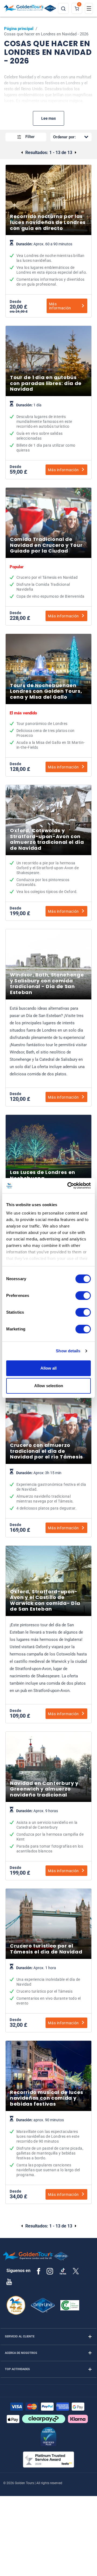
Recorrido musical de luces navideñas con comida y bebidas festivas (48, 2148)
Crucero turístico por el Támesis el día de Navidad (48, 1986)
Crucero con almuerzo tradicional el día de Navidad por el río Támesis (48, 1491)
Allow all (48, 1368)
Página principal (19, 29)
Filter (30, 137)
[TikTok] (63, 2271)
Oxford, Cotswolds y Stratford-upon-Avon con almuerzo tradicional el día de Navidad (48, 878)
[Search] (63, 8)
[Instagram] (50, 2271)
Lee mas (48, 118)
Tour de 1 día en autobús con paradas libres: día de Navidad (48, 428)
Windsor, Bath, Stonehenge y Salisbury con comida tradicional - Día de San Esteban (48, 1043)
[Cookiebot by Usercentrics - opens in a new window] (68, 1186)
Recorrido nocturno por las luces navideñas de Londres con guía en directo (48, 265)
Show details (68, 1351)
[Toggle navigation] (89, 8)
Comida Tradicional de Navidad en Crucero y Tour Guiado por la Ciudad (48, 582)
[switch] (83, 1296)
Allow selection (49, 1386)
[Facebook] (39, 2271)
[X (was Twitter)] (76, 2271)
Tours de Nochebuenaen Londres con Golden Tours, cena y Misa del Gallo (48, 731)
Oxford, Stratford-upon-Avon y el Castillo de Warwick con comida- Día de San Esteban (48, 1660)
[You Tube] (9, 2281)
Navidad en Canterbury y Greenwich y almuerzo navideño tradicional (48, 1831)
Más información (60, 306)
